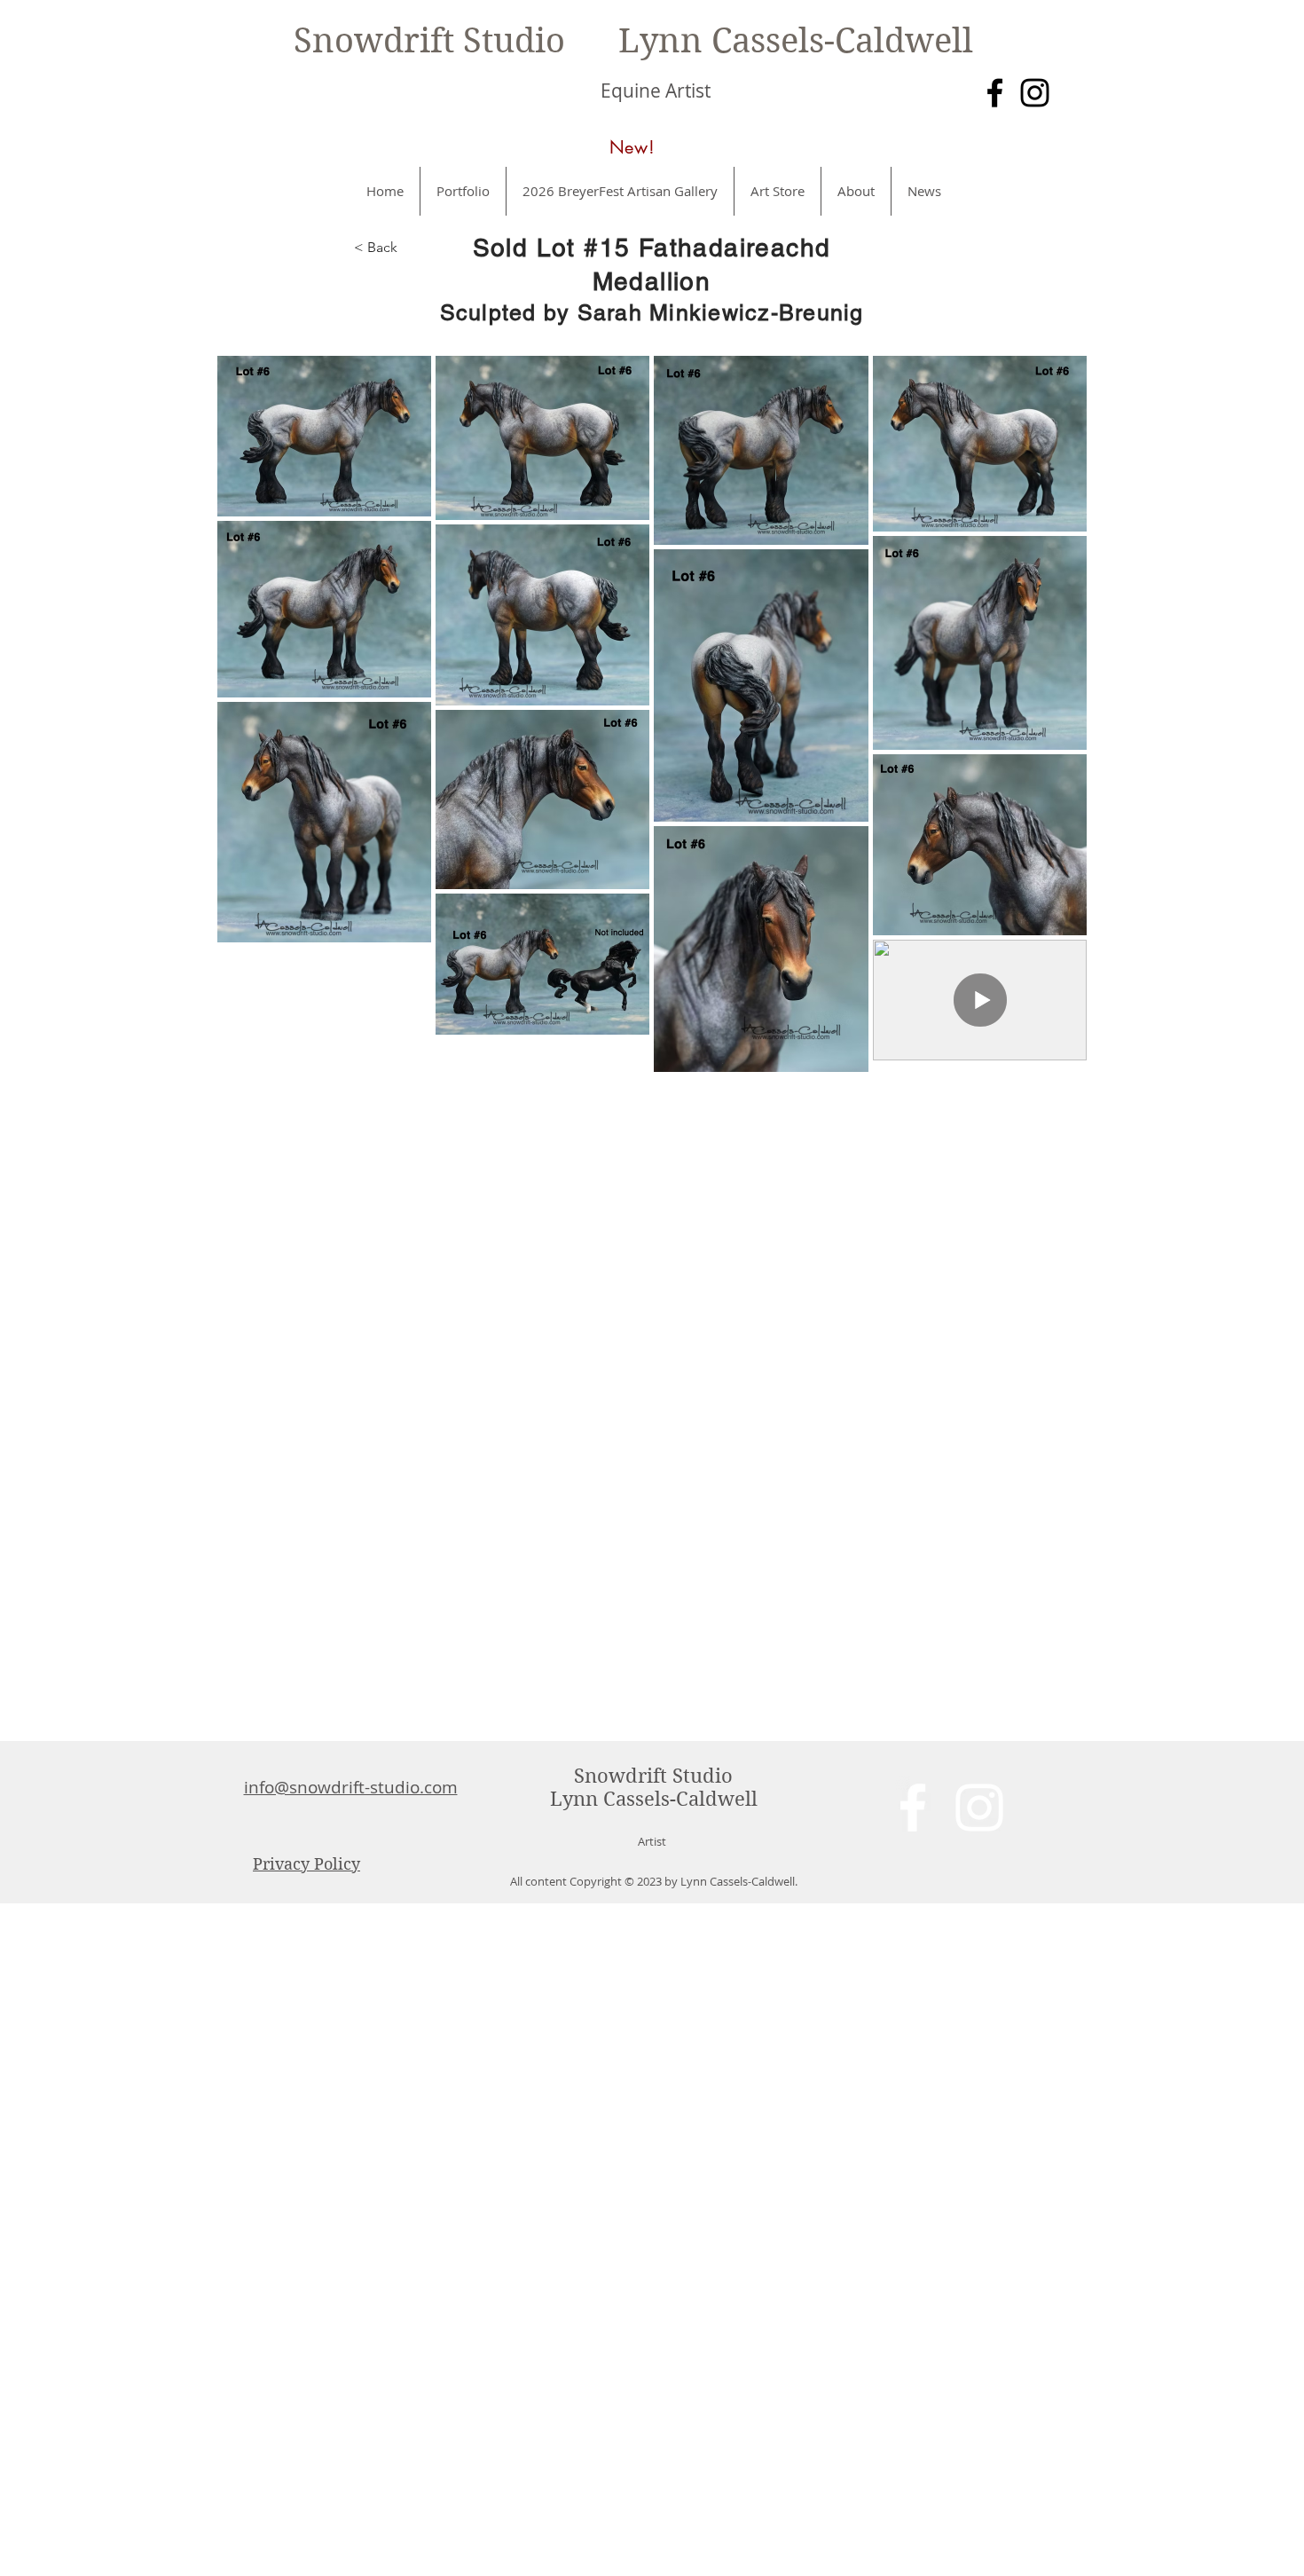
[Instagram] (1035, 93)
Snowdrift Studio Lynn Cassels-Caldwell (633, 41)
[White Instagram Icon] (979, 1808)
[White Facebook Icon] (913, 1808)
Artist (652, 1841)
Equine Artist (656, 91)
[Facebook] (995, 93)
